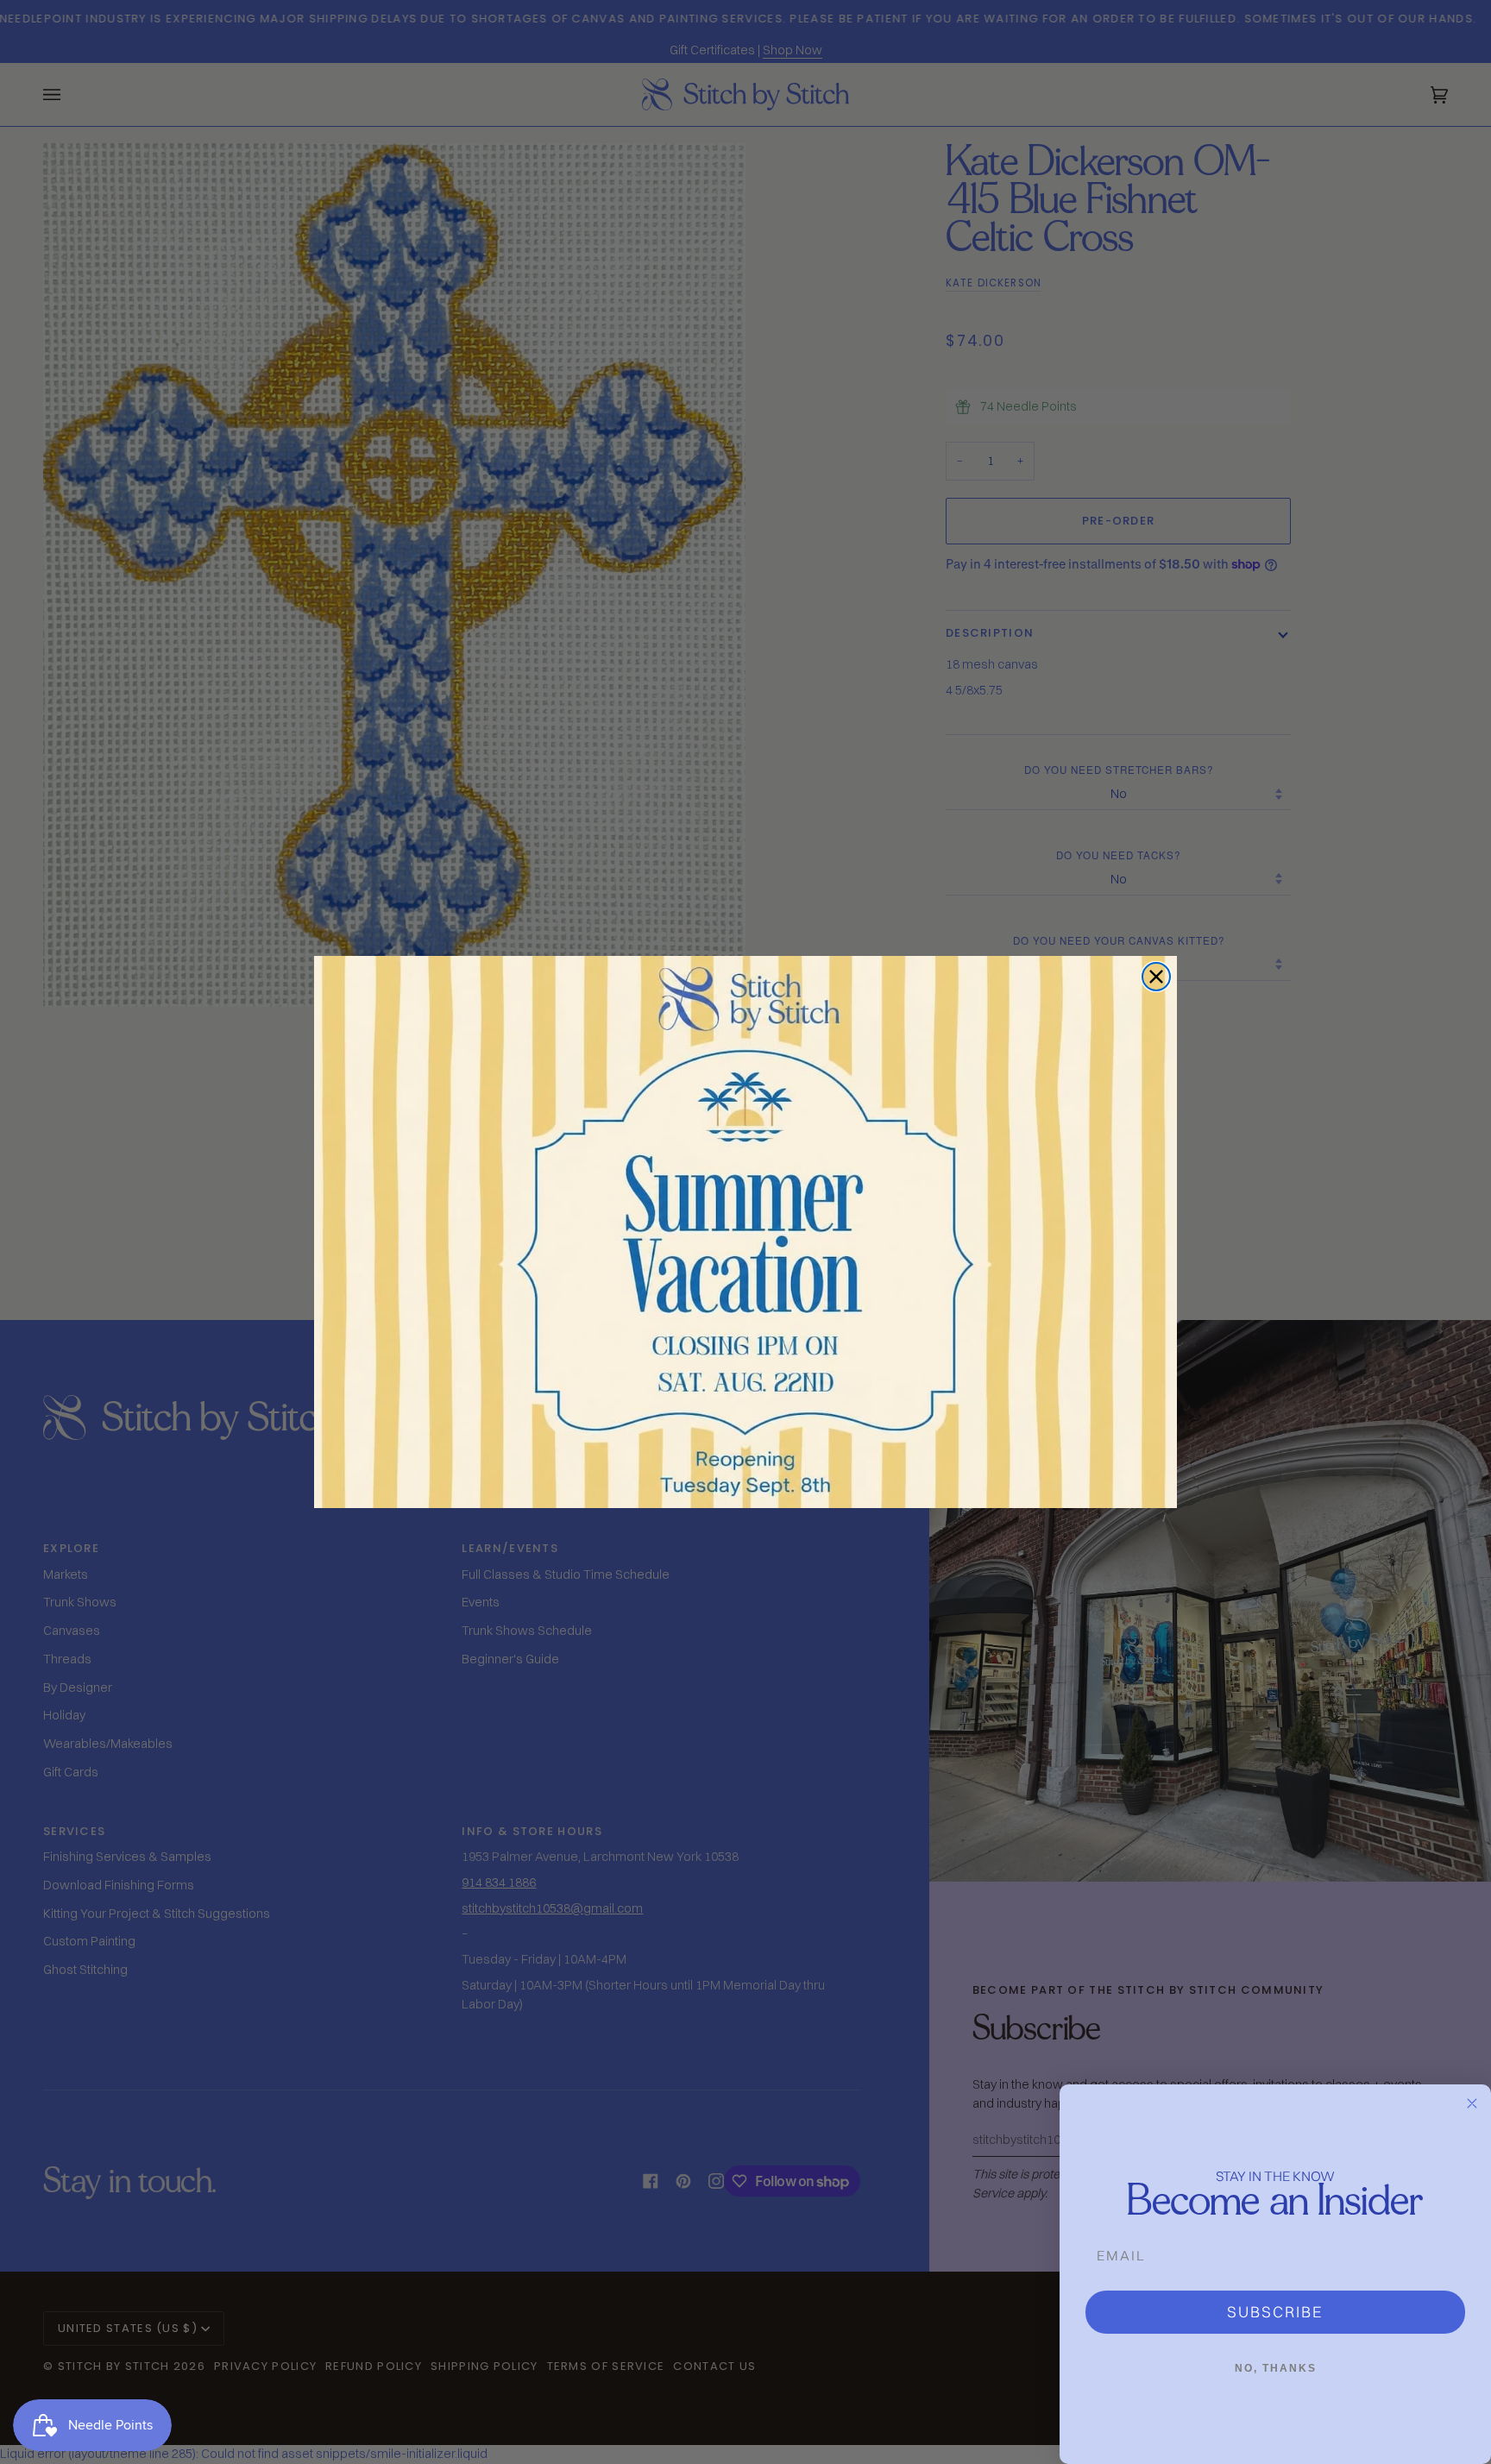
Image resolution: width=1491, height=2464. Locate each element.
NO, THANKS (1276, 2368)
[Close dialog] (1156, 977)
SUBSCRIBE (1275, 2312)
